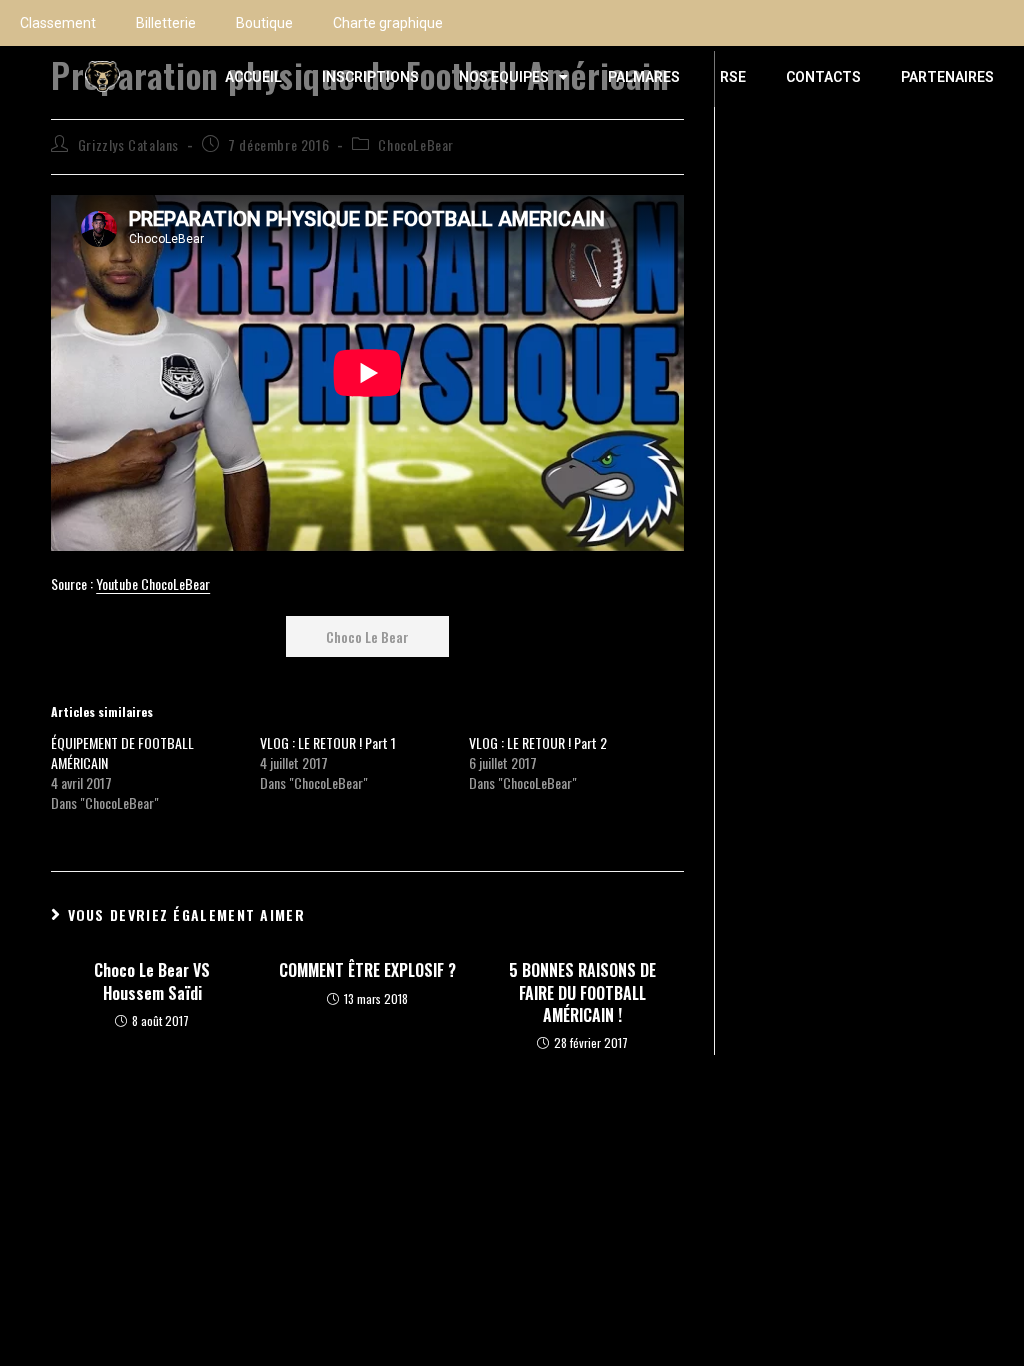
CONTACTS (823, 77)
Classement (58, 23)
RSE (733, 77)
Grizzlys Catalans (128, 144)
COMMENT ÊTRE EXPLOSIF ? (367, 970)
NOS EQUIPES (504, 77)
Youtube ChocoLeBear (153, 583)
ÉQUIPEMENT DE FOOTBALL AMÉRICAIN (122, 752)
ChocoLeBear (416, 144)
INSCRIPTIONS (370, 77)
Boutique (264, 23)
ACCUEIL (253, 77)
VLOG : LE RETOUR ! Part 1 (328, 742)
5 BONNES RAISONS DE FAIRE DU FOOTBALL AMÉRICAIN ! (582, 992)
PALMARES (644, 77)
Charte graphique (388, 23)
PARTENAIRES (947, 77)
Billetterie (166, 23)
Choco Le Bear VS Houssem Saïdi (152, 981)
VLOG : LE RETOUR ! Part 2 (538, 742)
